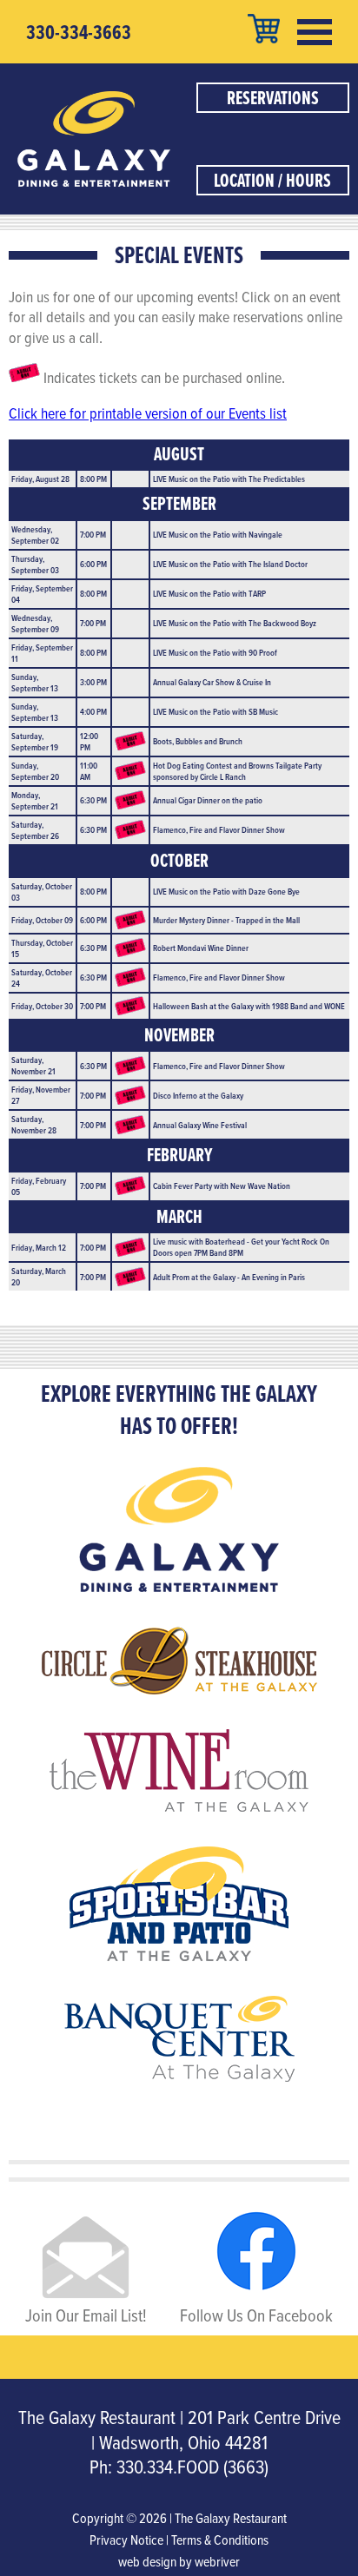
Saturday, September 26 (35, 830)
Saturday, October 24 (42, 978)
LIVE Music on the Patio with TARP (209, 593)
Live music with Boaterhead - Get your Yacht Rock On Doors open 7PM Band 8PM (241, 1247)
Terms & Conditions (220, 2540)
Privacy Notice (126, 2540)
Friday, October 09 (42, 920)
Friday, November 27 (41, 1095)
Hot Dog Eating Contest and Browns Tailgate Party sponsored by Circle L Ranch (237, 771)
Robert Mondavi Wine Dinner (201, 948)
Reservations (273, 98)
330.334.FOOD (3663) (192, 2466)
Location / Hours (272, 180)
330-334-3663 (79, 32)
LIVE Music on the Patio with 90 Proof (215, 652)
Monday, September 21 (35, 800)
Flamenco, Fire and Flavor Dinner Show (219, 829)
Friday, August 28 (40, 479)
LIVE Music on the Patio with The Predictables (229, 479)
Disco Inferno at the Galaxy (198, 1095)
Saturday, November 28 (34, 1124)
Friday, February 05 (39, 1186)
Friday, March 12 (39, 1247)
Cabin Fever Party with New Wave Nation (222, 1186)
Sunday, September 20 (35, 771)
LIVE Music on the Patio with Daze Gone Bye (226, 891)
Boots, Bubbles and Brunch (198, 741)
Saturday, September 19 (35, 741)
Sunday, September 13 (35, 682)
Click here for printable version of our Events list (148, 413)
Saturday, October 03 (42, 892)
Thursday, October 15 (42, 948)
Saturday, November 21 (33, 1065)
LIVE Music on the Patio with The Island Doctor (230, 564)
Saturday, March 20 (39, 1276)
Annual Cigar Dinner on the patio (208, 800)
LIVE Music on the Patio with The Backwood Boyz (235, 623)
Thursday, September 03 (35, 564)
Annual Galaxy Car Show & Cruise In (212, 682)
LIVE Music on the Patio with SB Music (215, 711)
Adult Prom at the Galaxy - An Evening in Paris (229, 1277)
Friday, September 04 (42, 594)
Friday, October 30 (42, 1006)
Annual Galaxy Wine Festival (200, 1125)
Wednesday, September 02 (35, 535)
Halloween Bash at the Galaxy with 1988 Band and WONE (249, 1006)
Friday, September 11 (42, 653)
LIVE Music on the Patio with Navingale (218, 534)
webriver (217, 2561)
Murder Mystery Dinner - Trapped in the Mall (226, 920)
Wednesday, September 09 (35, 623)
